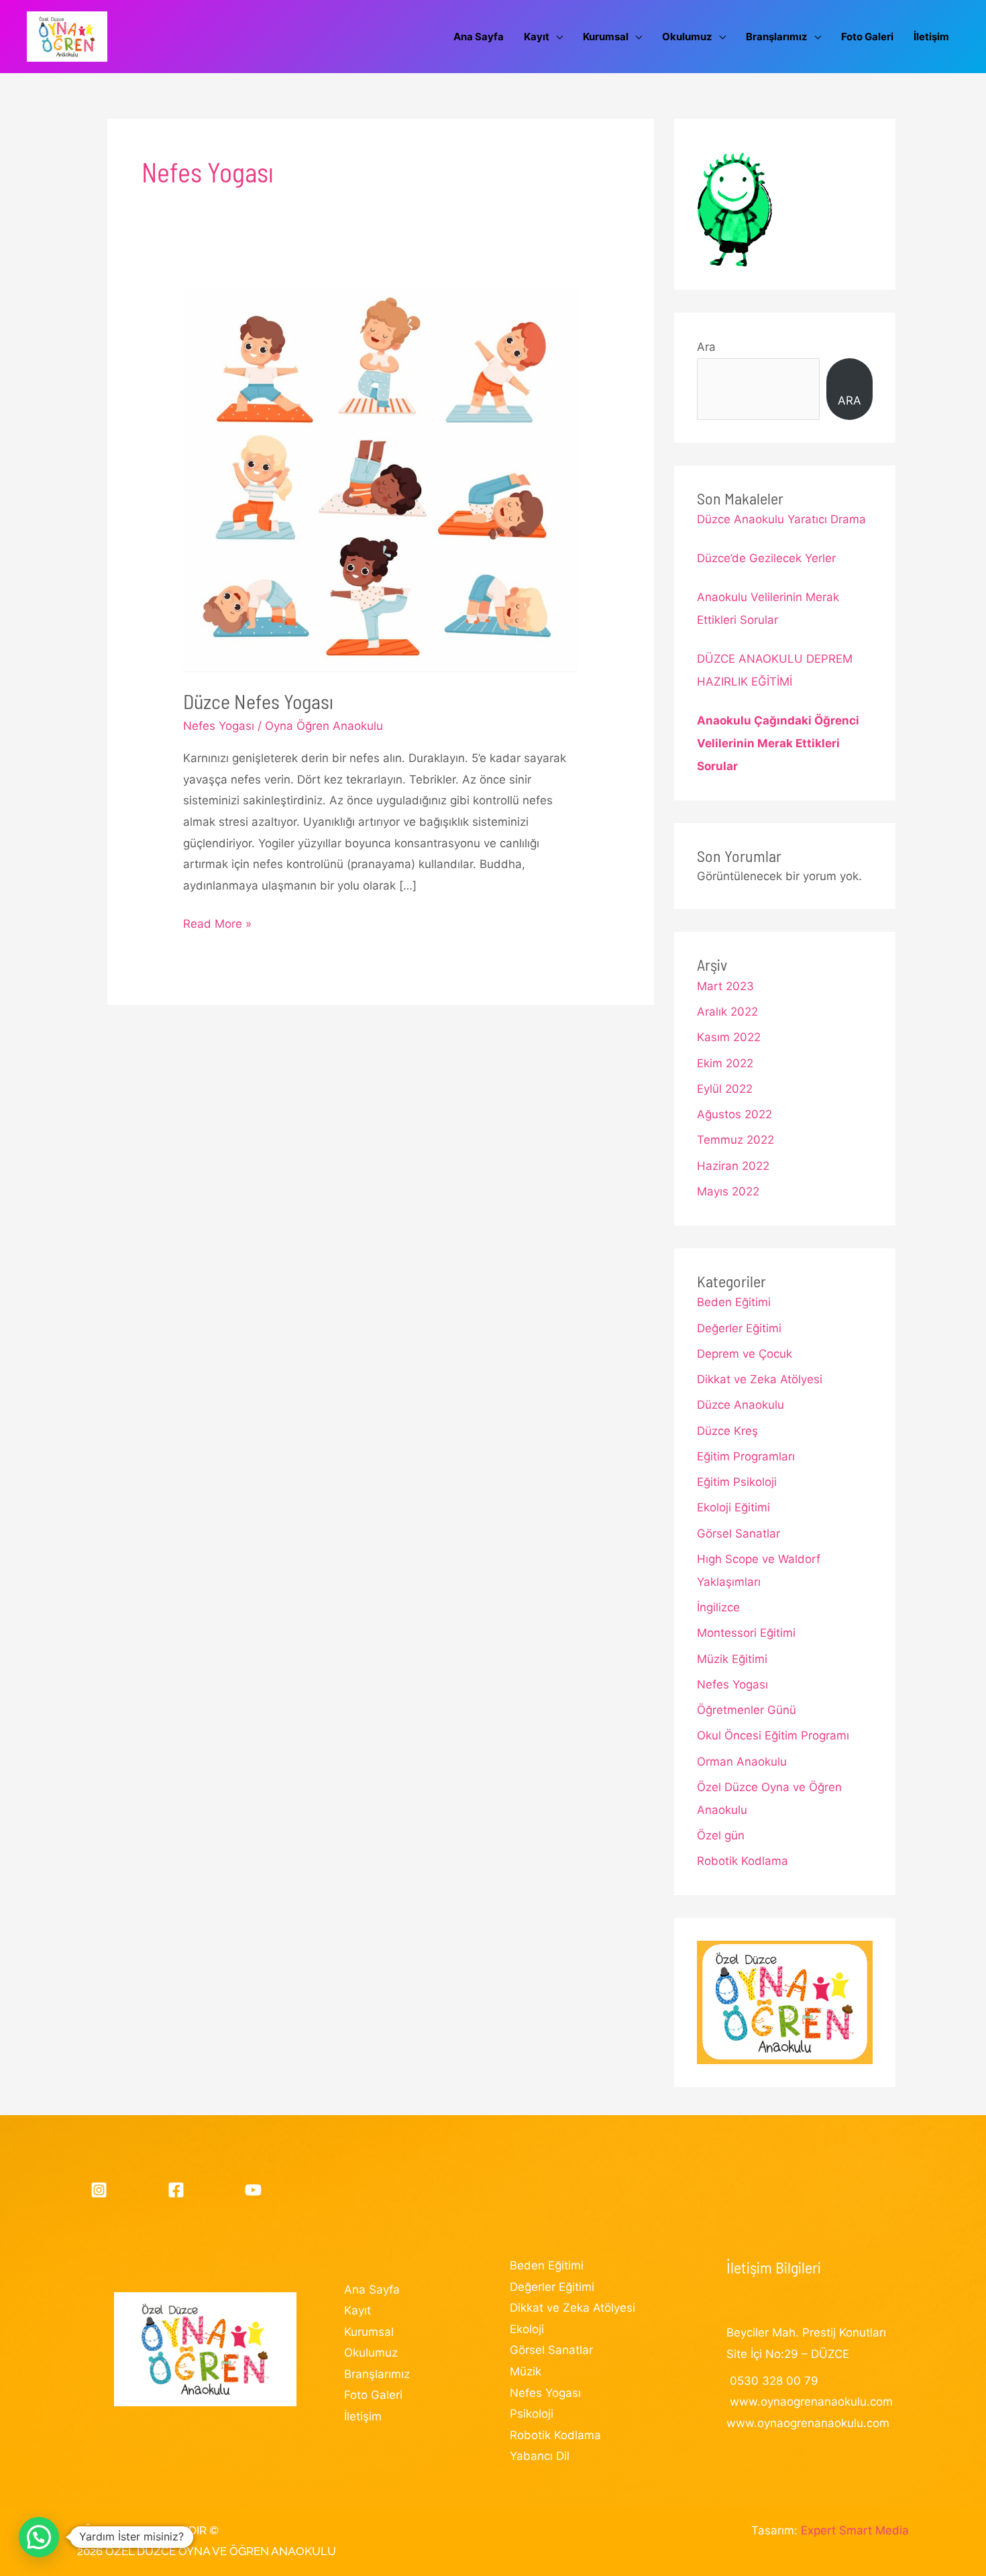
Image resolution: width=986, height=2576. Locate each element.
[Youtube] (253, 2190)
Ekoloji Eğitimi (733, 1507)
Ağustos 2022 (734, 1114)
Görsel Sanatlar (738, 1534)
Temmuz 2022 (735, 1140)
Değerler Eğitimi (739, 1328)
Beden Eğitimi (734, 1302)
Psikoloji (532, 2414)
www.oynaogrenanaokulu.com (811, 2402)
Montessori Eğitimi (746, 1633)
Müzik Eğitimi (732, 1659)
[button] (39, 2537)
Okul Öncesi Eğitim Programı (773, 1735)
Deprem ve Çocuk (745, 1354)
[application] (556, 37)
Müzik (526, 2371)
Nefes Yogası (219, 726)
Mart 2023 (725, 986)
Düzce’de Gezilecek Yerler (766, 558)
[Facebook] (176, 2190)
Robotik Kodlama (743, 1861)
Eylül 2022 (725, 1089)
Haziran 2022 (733, 1166)
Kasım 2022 (729, 1037)
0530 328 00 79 (774, 2381)
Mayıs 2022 (728, 1191)
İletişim (363, 2416)
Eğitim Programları (746, 1456)
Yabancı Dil (540, 2456)
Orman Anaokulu (742, 1762)
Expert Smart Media (855, 2530)
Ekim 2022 (725, 1063)
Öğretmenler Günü (747, 1710)
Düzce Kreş (727, 1431)
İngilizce (718, 1607)
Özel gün (721, 1835)
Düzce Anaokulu (741, 1405)
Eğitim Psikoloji (737, 1482)
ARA (850, 400)
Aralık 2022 (727, 1012)
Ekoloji (527, 2329)
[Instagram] (99, 2190)
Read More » (217, 926)
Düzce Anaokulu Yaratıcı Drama (781, 519)
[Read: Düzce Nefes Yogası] (380, 479)
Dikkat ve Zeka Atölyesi (760, 1379)
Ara (706, 347)
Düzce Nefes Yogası (258, 701)
